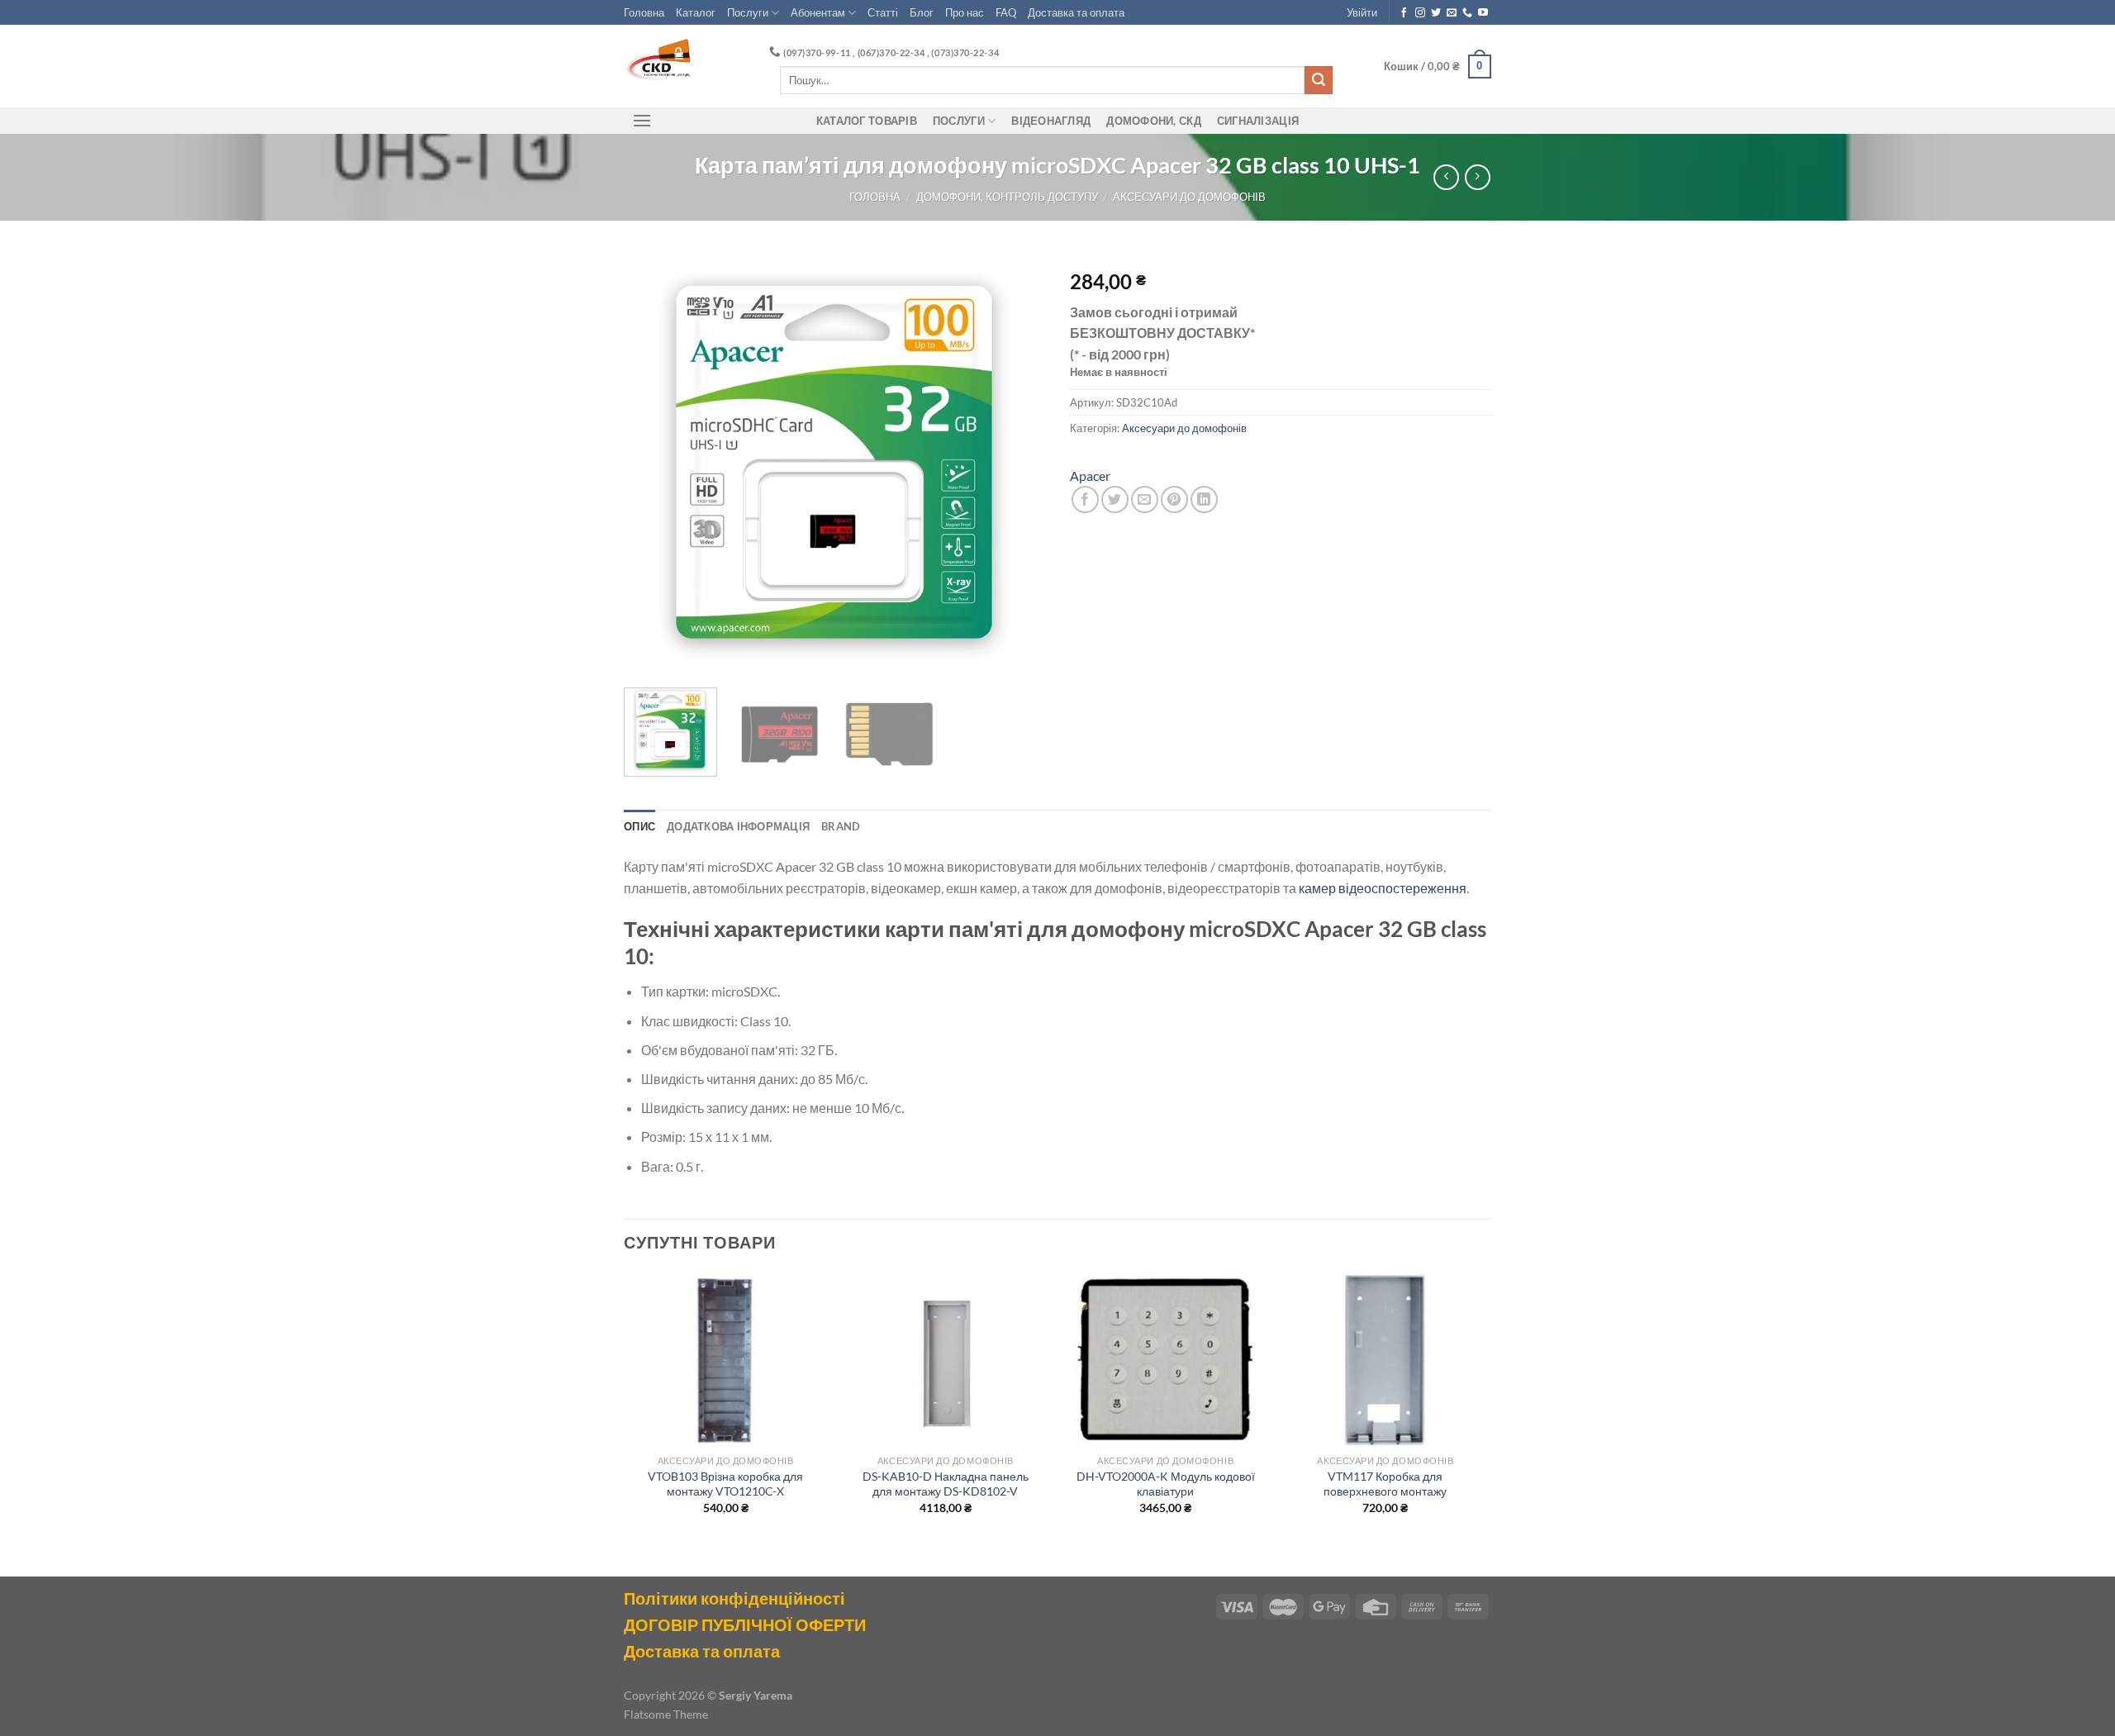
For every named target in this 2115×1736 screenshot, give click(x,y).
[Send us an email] (1452, 13)
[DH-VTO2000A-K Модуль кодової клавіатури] (1165, 1360)
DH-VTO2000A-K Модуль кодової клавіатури (1166, 1484)
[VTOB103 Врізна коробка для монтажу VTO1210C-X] (726, 1360)
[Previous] (653, 464)
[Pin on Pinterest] (1174, 499)
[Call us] (1467, 13)
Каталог (696, 12)
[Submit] (1319, 80)
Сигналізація (1258, 121)
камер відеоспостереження (1383, 888)
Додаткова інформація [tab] (738, 826)
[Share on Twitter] (1115, 499)
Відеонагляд (1051, 121)
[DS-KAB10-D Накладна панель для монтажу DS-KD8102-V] (946, 1360)
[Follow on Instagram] (1420, 13)
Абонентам (818, 12)
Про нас (965, 12)
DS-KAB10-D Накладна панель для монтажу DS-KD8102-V (946, 1484)
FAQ (1006, 12)
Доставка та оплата (1076, 12)
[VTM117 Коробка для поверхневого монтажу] (1386, 1360)
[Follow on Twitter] (1436, 13)
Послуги (748, 12)
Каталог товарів (867, 121)
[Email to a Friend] (1145, 499)
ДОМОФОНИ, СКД (1153, 121)
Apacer (1090, 476)
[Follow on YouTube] (1483, 13)
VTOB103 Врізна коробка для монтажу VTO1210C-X (725, 1484)
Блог (922, 12)
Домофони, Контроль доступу (1007, 197)
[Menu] (642, 120)
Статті (883, 12)
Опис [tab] (639, 826)
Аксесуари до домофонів (1189, 197)
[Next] (1016, 464)
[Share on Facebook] (1085, 499)
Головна (644, 12)
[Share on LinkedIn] (1204, 499)
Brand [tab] (841, 826)
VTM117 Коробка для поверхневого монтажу (1385, 1484)
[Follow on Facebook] (1404, 13)
